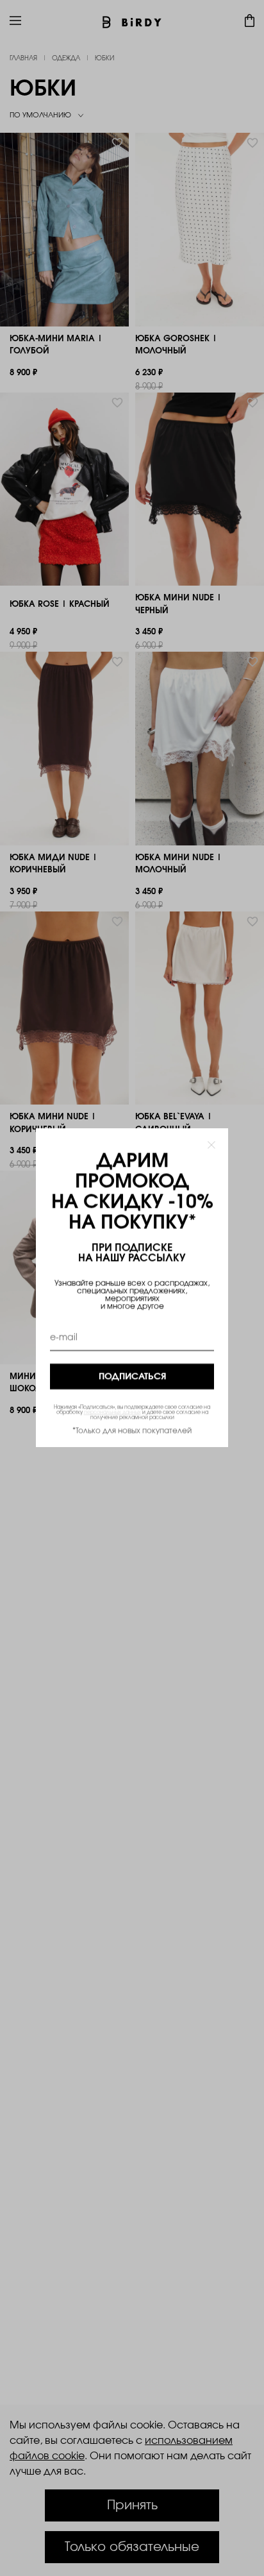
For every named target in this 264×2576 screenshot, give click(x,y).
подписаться (132, 1377)
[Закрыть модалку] (211, 1145)
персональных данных (112, 1413)
